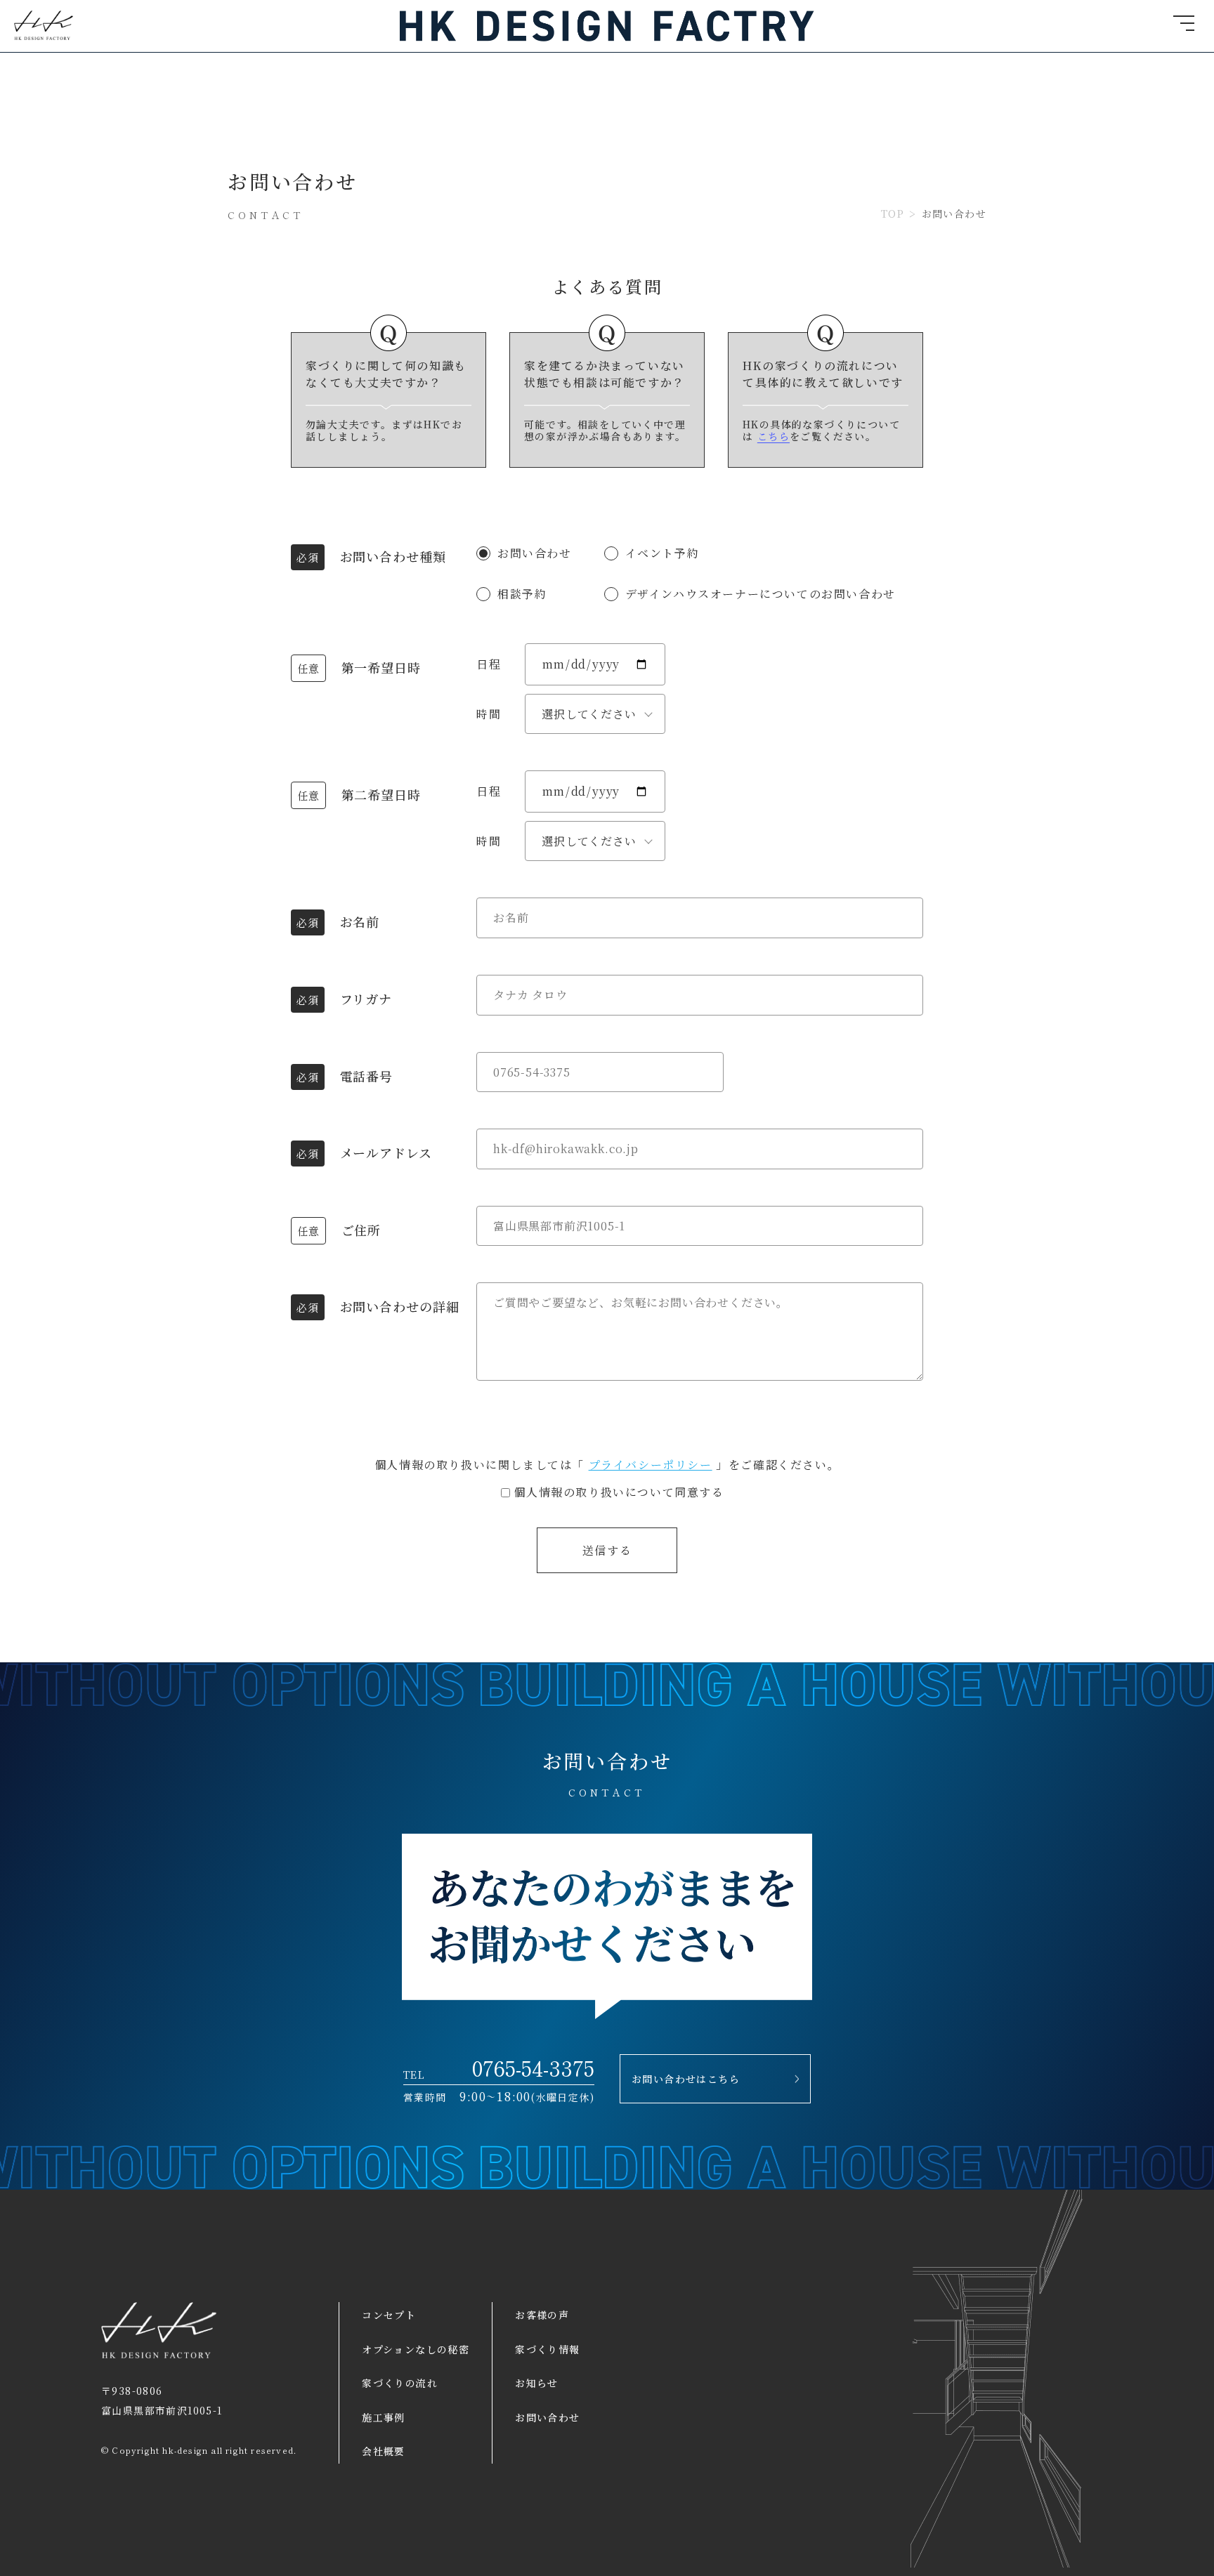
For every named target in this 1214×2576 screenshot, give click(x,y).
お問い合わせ (547, 2417)
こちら (774, 436)
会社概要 (384, 2451)
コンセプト (389, 2315)
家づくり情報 (547, 2349)
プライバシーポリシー (651, 1465)
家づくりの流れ (400, 2383)
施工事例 (384, 2417)
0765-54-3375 (533, 2067)
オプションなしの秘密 (416, 2349)
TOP (893, 214)
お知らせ (537, 2383)
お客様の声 (542, 2315)
